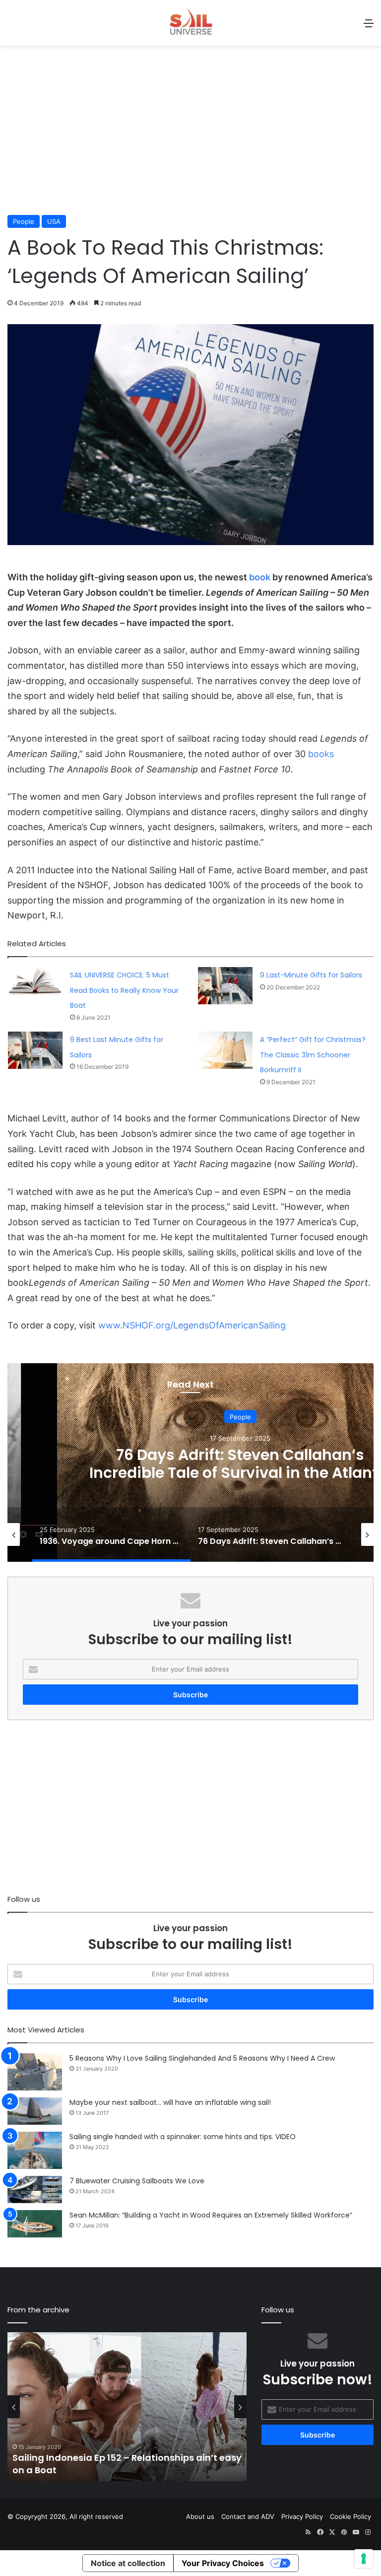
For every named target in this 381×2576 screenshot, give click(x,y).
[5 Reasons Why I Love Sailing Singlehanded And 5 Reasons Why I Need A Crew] (35, 2072)
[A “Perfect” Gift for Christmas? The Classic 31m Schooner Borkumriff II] (225, 1050)
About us (200, 2516)
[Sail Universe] (190, 23)
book (260, 577)
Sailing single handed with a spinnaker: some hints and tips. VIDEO (183, 2137)
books (321, 754)
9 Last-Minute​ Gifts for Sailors (311, 975)
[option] (111, 1534)
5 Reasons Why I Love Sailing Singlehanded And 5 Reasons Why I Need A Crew (202, 2058)
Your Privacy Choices (223, 2563)
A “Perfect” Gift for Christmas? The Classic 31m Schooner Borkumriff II (313, 1055)
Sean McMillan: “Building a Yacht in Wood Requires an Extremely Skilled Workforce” (211, 2215)
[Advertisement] (190, 136)
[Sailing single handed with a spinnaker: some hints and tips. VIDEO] (35, 2150)
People (24, 221)
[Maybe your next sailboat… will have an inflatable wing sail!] (35, 2111)
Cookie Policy (350, 2516)
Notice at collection (128, 2563)
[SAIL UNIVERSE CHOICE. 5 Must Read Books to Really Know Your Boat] (35, 981)
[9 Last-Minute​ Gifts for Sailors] (225, 986)
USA (54, 221)
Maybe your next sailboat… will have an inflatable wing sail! (170, 2102)
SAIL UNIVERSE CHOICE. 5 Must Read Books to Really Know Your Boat (124, 990)
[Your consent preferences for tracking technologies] (364, 2559)
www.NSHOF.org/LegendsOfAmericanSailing (193, 1325)
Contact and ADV (248, 2516)
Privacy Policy (302, 2516)
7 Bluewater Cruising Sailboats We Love (137, 2181)
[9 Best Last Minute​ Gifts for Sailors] (35, 1050)
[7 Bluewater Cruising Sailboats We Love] (35, 2190)
